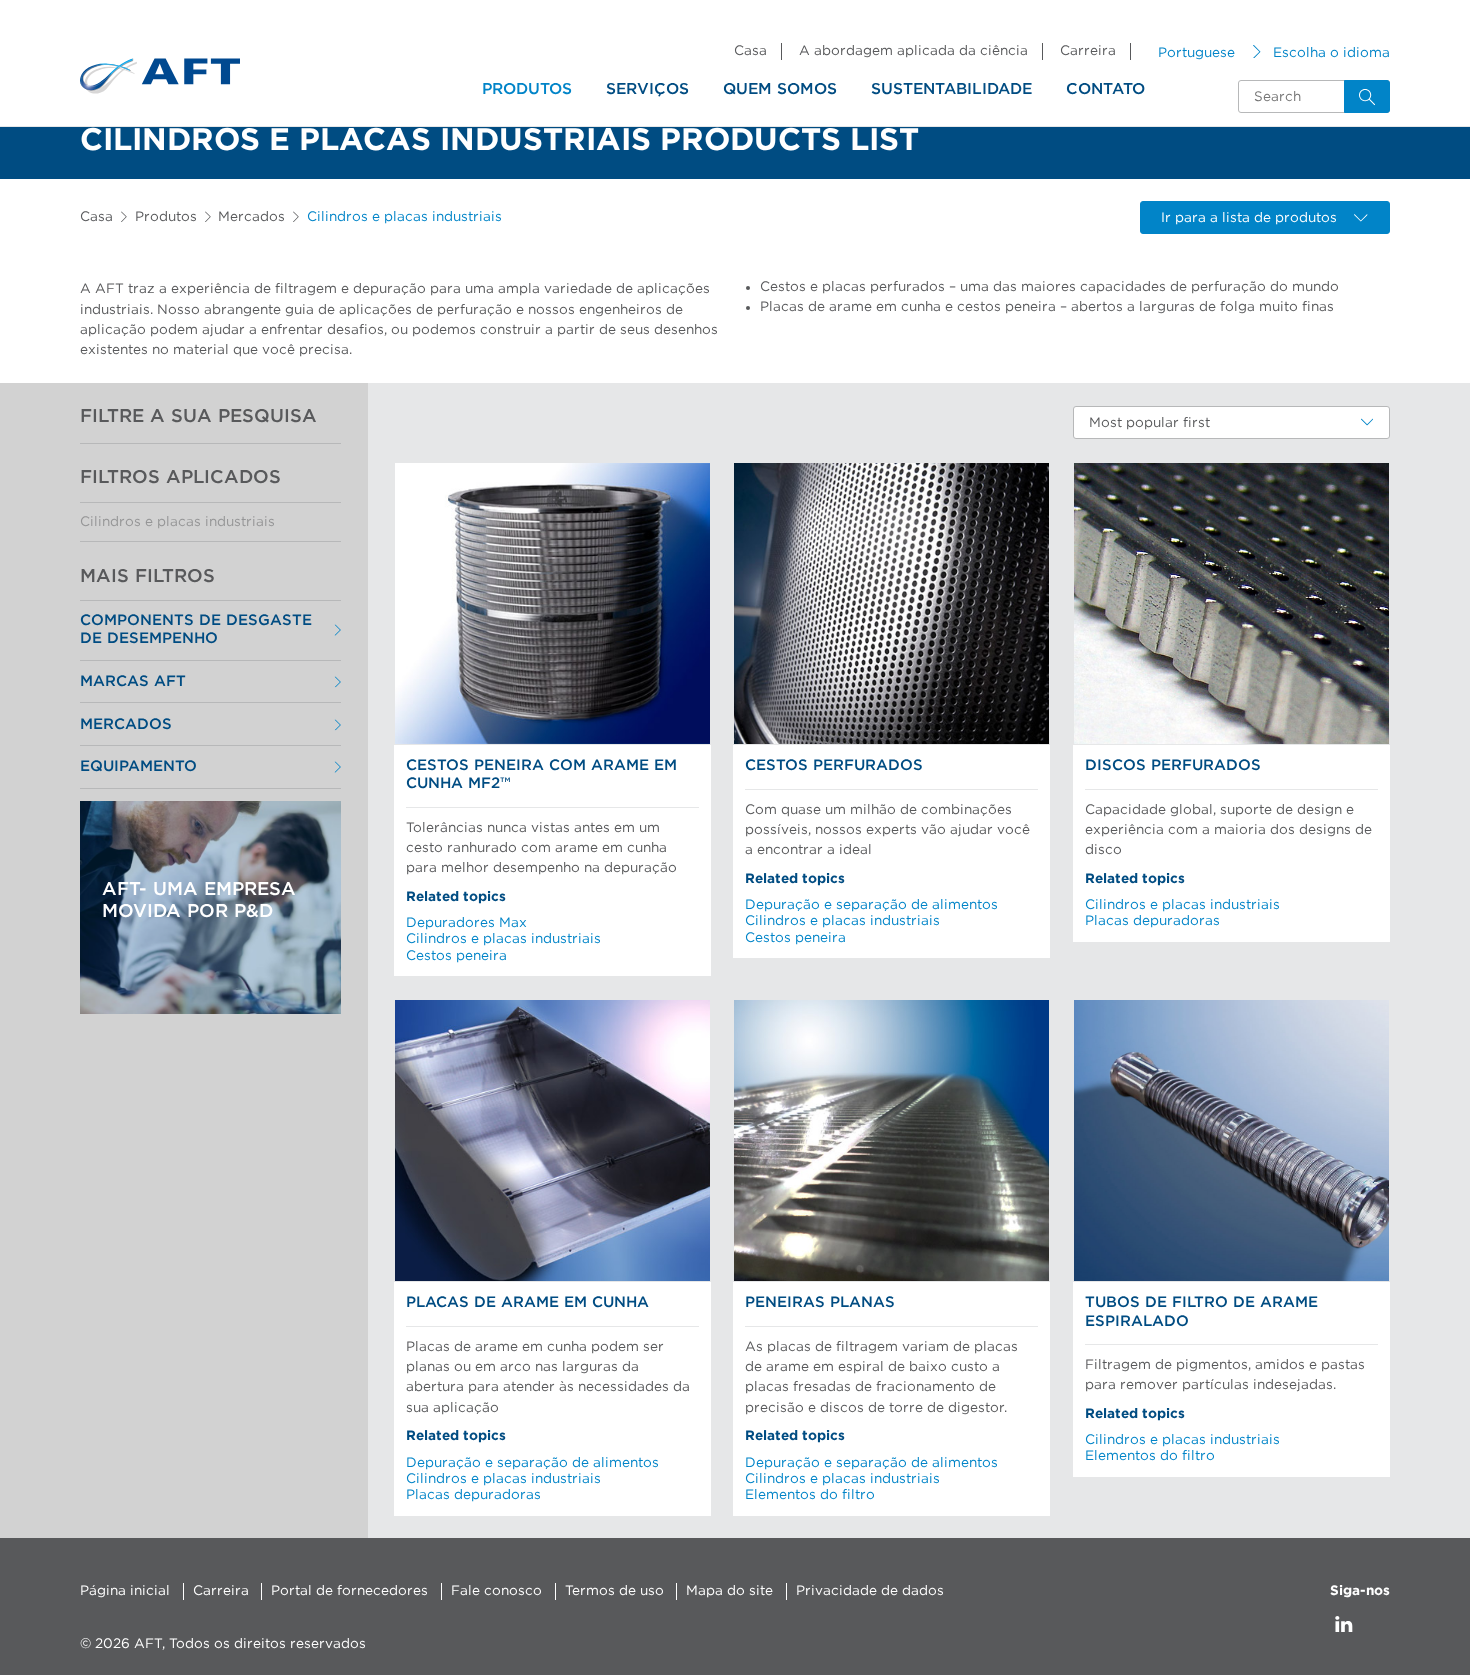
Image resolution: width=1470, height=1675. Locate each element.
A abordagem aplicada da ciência (913, 51)
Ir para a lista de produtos (1249, 218)
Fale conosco (496, 1591)
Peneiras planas (820, 1302)
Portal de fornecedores (349, 1591)
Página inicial (125, 1591)
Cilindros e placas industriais (177, 522)
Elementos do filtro (810, 1495)
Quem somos (780, 89)
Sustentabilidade (951, 89)
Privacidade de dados (870, 1591)
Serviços (647, 89)
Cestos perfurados (834, 765)
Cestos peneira (456, 956)
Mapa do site (729, 1591)
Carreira (1088, 51)
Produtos (527, 89)
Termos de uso (614, 1591)
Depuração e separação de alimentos (871, 905)
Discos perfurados (1173, 765)
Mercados (251, 217)
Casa (750, 51)
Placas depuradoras (1152, 921)
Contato (1105, 89)
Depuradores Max (466, 923)
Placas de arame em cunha (527, 1302)
